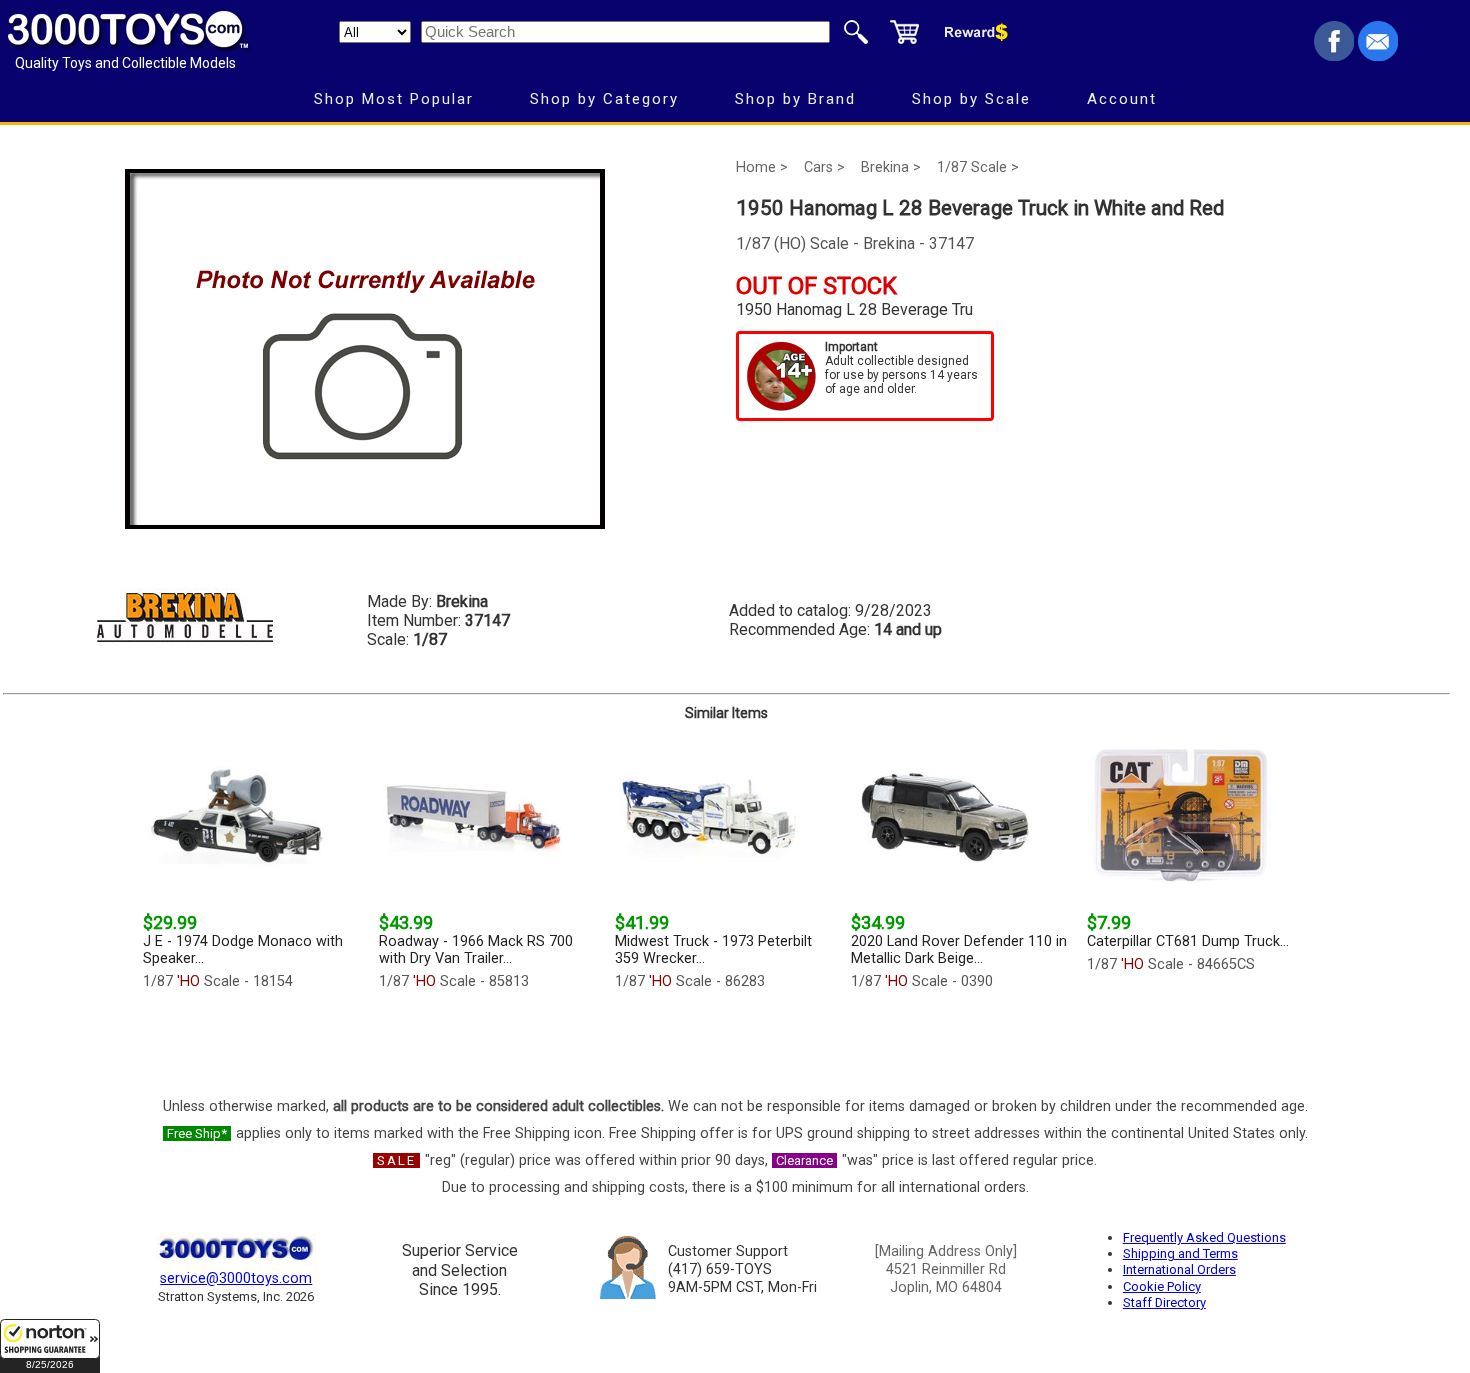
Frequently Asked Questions (1204, 1237)
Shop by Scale (971, 99)
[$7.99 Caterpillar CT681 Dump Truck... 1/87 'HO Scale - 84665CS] (1199, 1038)
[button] (50, 1346)
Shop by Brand (795, 99)
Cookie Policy (1162, 1286)
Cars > (824, 167)
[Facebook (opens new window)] (1334, 55)
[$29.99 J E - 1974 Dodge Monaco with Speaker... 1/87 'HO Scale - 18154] (255, 1038)
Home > (762, 167)
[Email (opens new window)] (1378, 55)
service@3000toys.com (236, 1278)
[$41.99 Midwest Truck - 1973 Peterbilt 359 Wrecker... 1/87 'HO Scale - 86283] (727, 1038)
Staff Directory (1164, 1302)
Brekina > (891, 167)
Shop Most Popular (394, 99)
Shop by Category (604, 99)
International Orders (1179, 1269)
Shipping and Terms (1180, 1253)
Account (1122, 99)
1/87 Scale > (978, 167)
